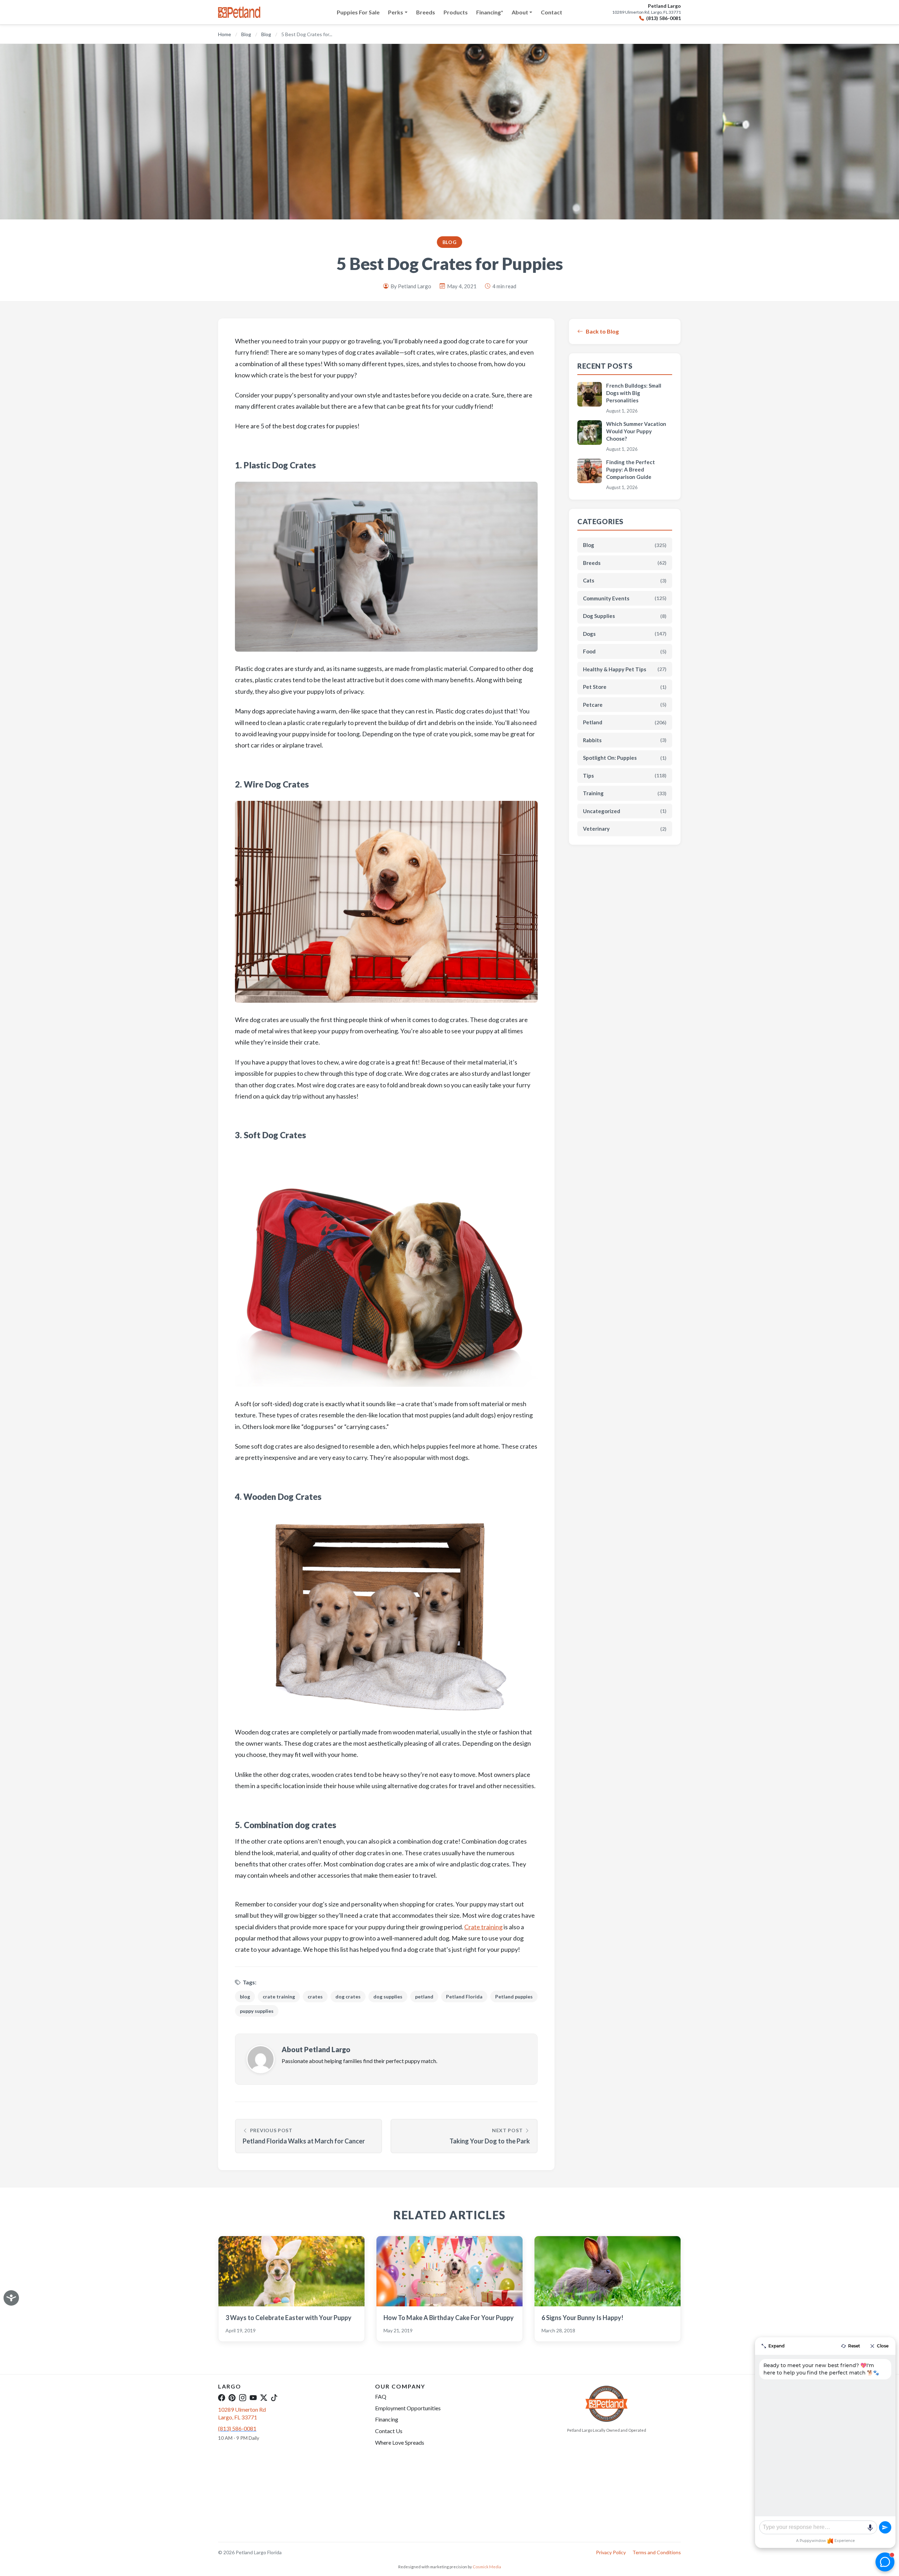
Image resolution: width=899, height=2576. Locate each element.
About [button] (520, 12)
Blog (246, 34)
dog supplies (388, 1997)
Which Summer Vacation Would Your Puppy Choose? (636, 431)
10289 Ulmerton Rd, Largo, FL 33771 (647, 12)
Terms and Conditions (657, 2552)
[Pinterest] (232, 2398)
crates (315, 1997)
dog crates (348, 1997)
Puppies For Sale (358, 12)
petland (424, 1997)
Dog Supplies (625, 616)
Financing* (490, 12)
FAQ (381, 2396)
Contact (552, 12)
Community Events (625, 598)
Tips (625, 776)
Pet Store (625, 687)
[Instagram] (243, 2398)
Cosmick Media (487, 2567)
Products (456, 12)
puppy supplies (257, 2011)
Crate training (483, 1927)
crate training (279, 1997)
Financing (387, 2419)
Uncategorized (625, 811)
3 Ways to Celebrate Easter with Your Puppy (288, 2318)
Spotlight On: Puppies (625, 758)
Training (625, 793)
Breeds (426, 12)
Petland (625, 722)
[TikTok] (274, 2398)
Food (625, 651)
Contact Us (389, 2431)
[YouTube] (253, 2398)
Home (225, 34)
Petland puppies (514, 1997)
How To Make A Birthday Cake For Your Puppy (449, 2318)
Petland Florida (464, 1997)
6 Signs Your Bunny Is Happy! (582, 2318)
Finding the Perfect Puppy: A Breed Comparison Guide (631, 469)
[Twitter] (264, 2398)
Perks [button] (396, 12)
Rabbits (625, 740)
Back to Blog (602, 331)
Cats (625, 580)
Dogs (625, 634)
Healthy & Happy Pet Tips (625, 669)
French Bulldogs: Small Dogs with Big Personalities (634, 393)
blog (245, 1997)
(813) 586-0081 (664, 18)
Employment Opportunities (408, 2408)
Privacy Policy (611, 2552)
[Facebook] (222, 2398)
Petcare (625, 705)
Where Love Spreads (400, 2442)
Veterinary (625, 829)
